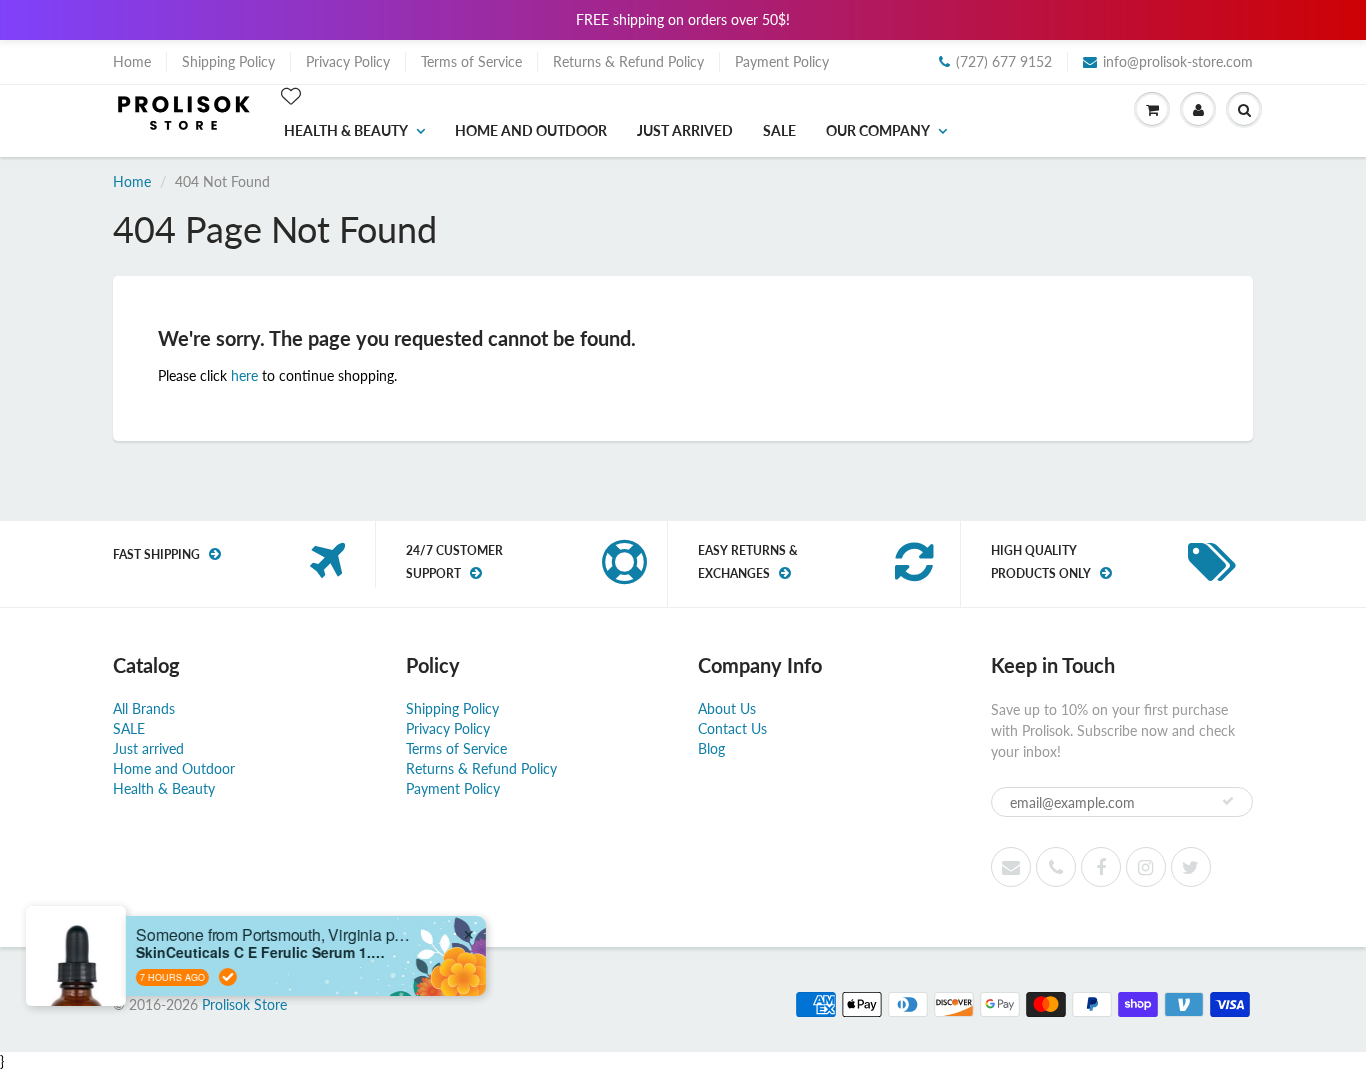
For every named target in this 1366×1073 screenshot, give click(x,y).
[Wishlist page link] (291, 96)
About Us (727, 708)
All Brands (144, 708)
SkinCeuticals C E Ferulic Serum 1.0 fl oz (262, 952)
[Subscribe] (1228, 801)
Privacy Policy (348, 61)
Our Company (878, 130)
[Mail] (1011, 867)
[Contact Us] (1056, 867)
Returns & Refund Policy (628, 61)
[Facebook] (1101, 867)
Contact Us (732, 728)
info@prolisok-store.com (1178, 61)
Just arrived (685, 130)
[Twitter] (1191, 867)
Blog (711, 748)
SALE (779, 130)
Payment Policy (782, 61)
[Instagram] (1146, 867)
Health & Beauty (346, 130)
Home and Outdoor (531, 130)
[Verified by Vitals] (229, 977)
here (244, 375)
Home (132, 61)
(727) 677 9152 (1004, 61)
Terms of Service (471, 61)
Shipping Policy (228, 61)
